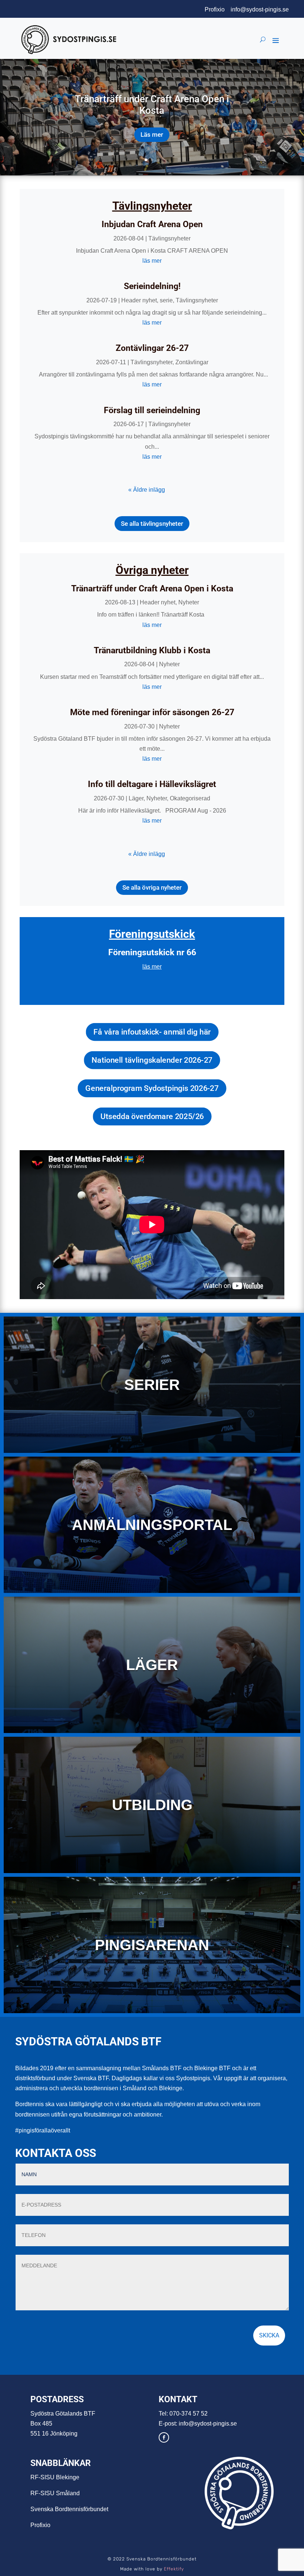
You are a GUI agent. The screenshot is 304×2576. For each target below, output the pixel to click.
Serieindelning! (152, 286)
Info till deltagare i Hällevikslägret (152, 784)
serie (166, 300)
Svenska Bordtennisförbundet (69, 2509)
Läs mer (152, 135)
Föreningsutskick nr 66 (152, 952)
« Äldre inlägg (147, 490)
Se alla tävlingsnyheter (152, 524)
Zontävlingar (192, 362)
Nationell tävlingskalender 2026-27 (152, 1060)
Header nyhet (139, 300)
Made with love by (152, 2569)
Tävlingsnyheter (169, 238)
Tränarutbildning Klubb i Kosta (152, 650)
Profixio (215, 9)
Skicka (269, 2335)
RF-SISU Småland (55, 2493)
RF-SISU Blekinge (55, 2477)
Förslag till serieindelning (152, 410)
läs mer (152, 261)
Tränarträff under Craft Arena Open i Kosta (152, 105)
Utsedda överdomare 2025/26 (152, 1116)
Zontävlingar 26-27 (152, 348)
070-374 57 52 (189, 2414)
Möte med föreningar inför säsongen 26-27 (152, 712)
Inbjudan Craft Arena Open (152, 224)
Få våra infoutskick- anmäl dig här (152, 1032)
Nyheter (189, 602)
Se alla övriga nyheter (152, 887)
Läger (136, 798)
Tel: (164, 2414)
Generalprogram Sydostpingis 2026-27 (152, 1088)
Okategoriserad (190, 798)
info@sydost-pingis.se (260, 9)
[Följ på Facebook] (164, 2437)
